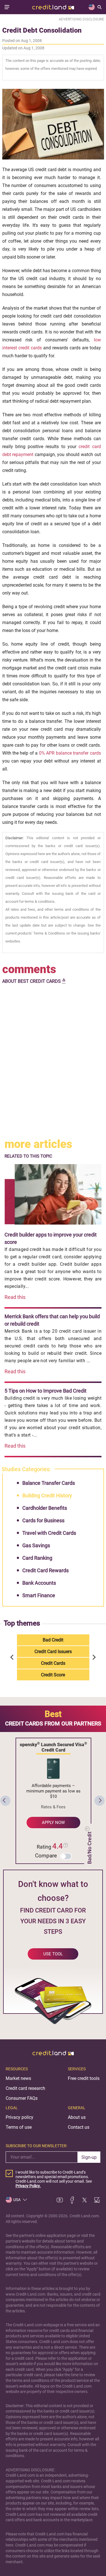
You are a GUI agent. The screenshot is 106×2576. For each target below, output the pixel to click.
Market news (18, 2078)
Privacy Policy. (28, 2186)
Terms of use (19, 2127)
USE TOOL (53, 1954)
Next (93, 1657)
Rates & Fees (53, 1807)
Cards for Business (43, 1520)
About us (77, 2117)
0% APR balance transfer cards (70, 753)
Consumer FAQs (22, 2098)
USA (17, 2200)
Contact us (79, 2127)
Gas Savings (36, 1545)
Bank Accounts (39, 1583)
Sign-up (89, 2157)
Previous (13, 1657)
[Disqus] (53, 1062)
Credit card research (25, 2088)
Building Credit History (47, 1495)
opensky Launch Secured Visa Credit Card (53, 1747)
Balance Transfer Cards (49, 1483)
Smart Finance (39, 1595)
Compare (46, 1856)
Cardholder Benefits (45, 1508)
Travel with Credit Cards (49, 1533)
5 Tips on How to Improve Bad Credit (46, 1391)
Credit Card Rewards (46, 1570)
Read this (15, 1297)
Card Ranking (37, 1558)
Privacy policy (20, 2117)
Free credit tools (84, 2078)
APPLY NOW (53, 1823)
